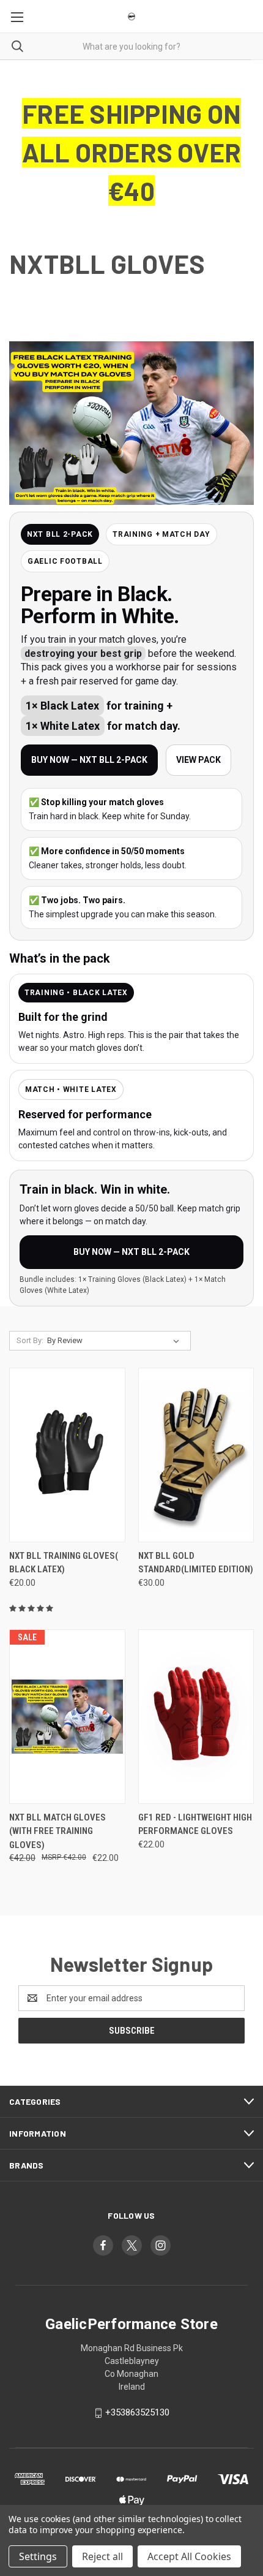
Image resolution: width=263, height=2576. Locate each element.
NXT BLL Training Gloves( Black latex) (64, 1563)
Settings (38, 2556)
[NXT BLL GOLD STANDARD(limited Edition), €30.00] (196, 1455)
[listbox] (116, 1341)
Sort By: (30, 1340)
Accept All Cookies (189, 2556)
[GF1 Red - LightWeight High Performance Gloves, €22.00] (196, 1717)
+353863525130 (137, 2412)
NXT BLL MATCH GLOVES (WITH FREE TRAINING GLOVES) (57, 1831)
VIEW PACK (198, 760)
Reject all (102, 2556)
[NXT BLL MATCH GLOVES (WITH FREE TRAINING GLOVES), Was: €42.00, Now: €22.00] (67, 1717)
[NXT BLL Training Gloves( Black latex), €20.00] (67, 1455)
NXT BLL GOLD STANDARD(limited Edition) (196, 1563)
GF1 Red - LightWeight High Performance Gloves (195, 1824)
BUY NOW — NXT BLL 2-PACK (89, 760)
